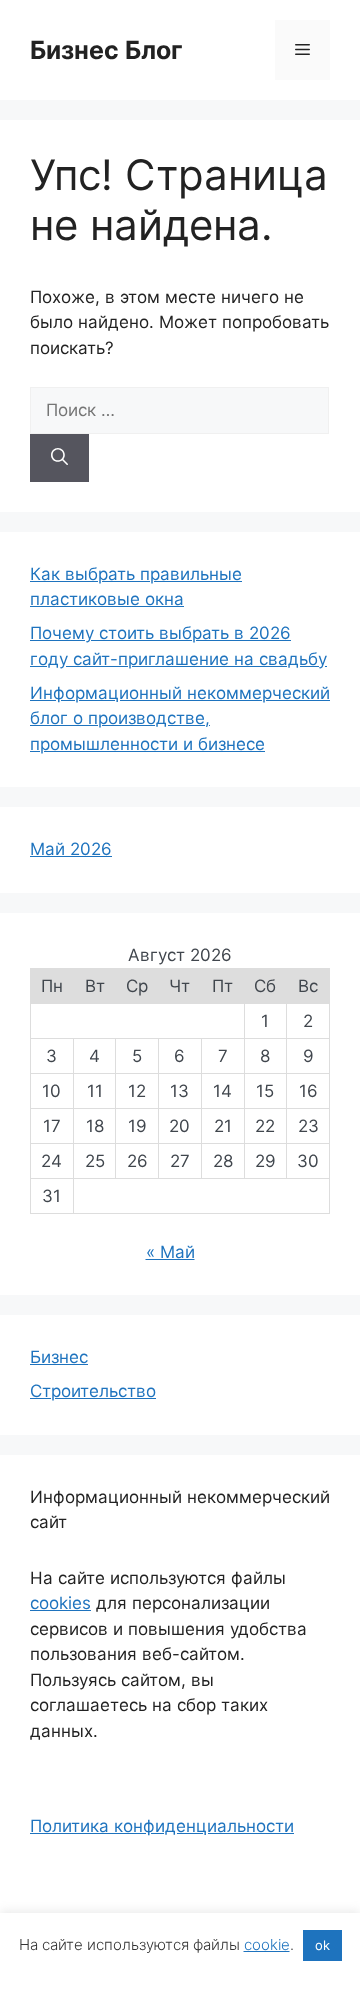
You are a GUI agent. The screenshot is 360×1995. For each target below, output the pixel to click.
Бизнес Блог (106, 50)
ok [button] (322, 1945)
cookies (60, 1603)
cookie (267, 1944)
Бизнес (59, 1357)
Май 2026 (71, 849)
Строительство (93, 1391)
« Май (170, 1252)
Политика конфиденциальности (162, 1826)
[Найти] (59, 458)
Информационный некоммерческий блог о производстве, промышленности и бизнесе (180, 718)
